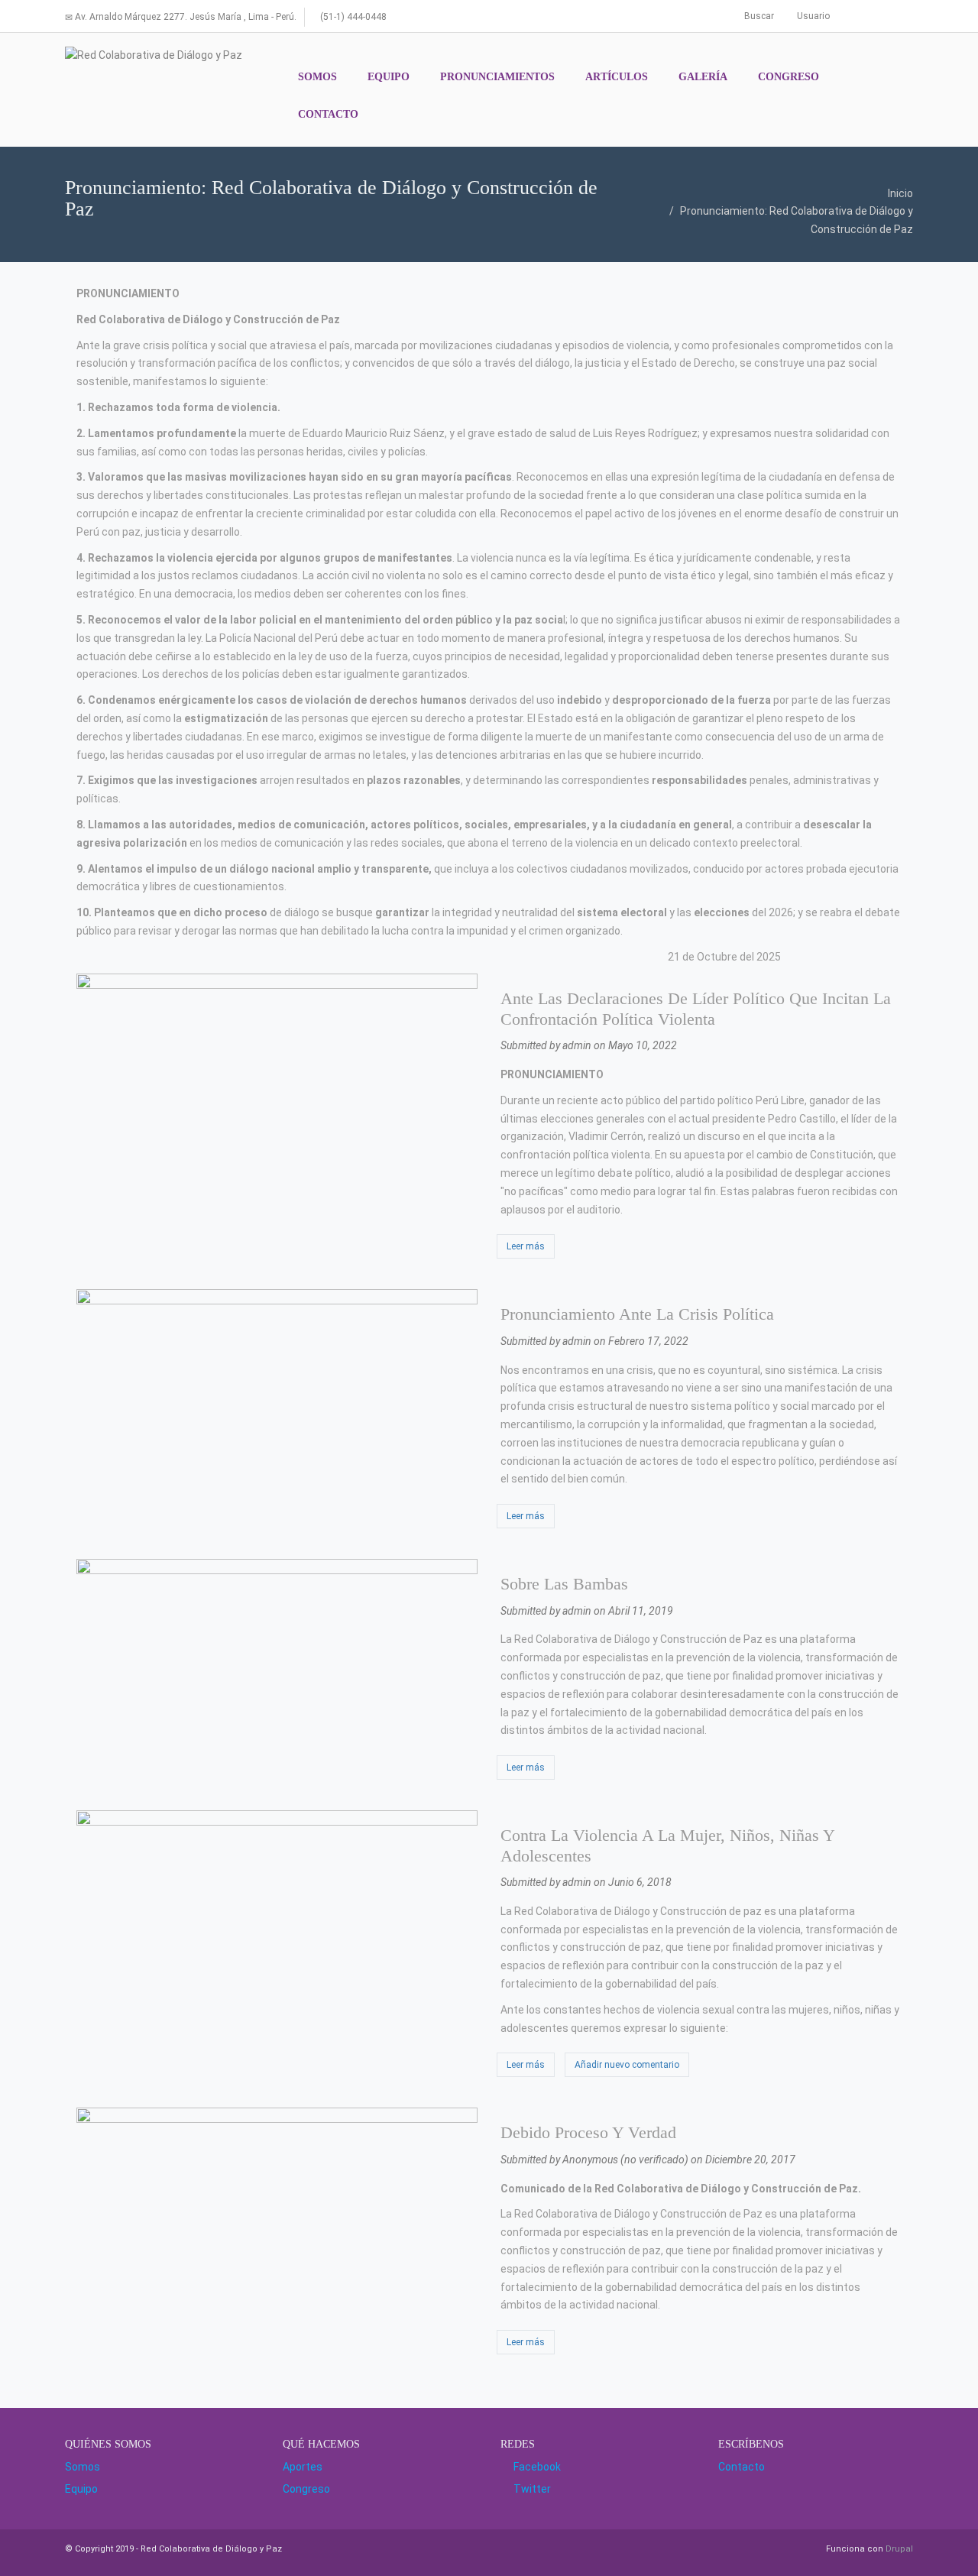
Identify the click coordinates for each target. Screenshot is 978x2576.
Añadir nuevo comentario (627, 2065)
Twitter (530, 2489)
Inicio (900, 193)
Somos (83, 2467)
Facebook (535, 2467)
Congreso (306, 2489)
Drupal (899, 2549)
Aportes (303, 2467)
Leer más (531, 1246)
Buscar (758, 16)
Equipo (81, 2489)
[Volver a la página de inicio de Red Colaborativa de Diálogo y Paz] (154, 56)
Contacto (742, 2467)
